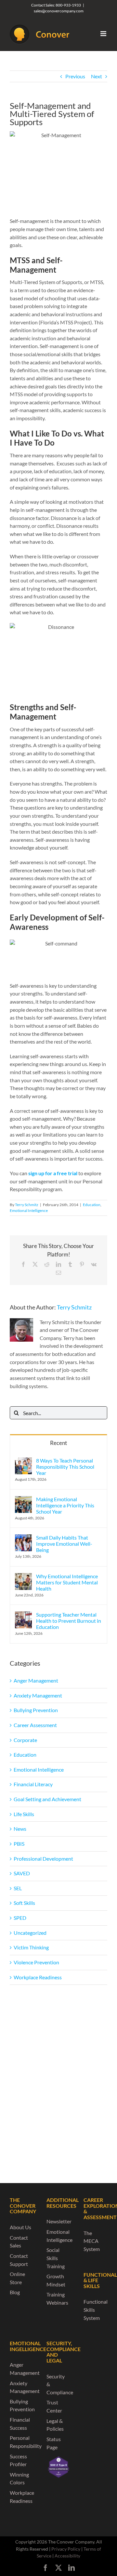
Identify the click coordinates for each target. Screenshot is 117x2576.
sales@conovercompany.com (59, 11)
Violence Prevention (36, 1962)
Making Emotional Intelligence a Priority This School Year (65, 1505)
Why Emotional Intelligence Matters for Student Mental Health (67, 1582)
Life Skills (24, 1814)
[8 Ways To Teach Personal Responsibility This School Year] (23, 1461)
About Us (20, 2227)
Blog (15, 2292)
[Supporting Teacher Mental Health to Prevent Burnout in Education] (23, 1615)
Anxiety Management (38, 1695)
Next (97, 76)
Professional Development (43, 1859)
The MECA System (92, 2241)
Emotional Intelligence (29, 1210)
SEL (18, 1888)
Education (92, 1205)
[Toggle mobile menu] (104, 34)
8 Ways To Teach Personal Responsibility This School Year (65, 1467)
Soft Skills (24, 1903)
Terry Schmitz (27, 1205)
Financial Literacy (33, 1784)
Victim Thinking (31, 1947)
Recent (58, 1443)
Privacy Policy (66, 2549)
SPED (20, 1918)
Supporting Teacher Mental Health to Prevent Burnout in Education (69, 1621)
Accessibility (67, 2556)
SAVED (22, 1873)
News (20, 1829)
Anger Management (36, 1680)
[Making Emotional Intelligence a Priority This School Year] (23, 1500)
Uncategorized (30, 1933)
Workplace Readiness (38, 1977)
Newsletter (59, 2221)
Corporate (25, 1740)
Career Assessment (35, 1725)
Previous (75, 76)
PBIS (19, 1844)
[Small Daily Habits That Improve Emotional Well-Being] (23, 1538)
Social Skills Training (56, 2258)
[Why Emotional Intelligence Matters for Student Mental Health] (23, 1577)
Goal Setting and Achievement (47, 1799)
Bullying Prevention (36, 1710)
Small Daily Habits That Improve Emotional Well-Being (64, 1544)
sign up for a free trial (53, 1173)
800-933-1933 (68, 5)
